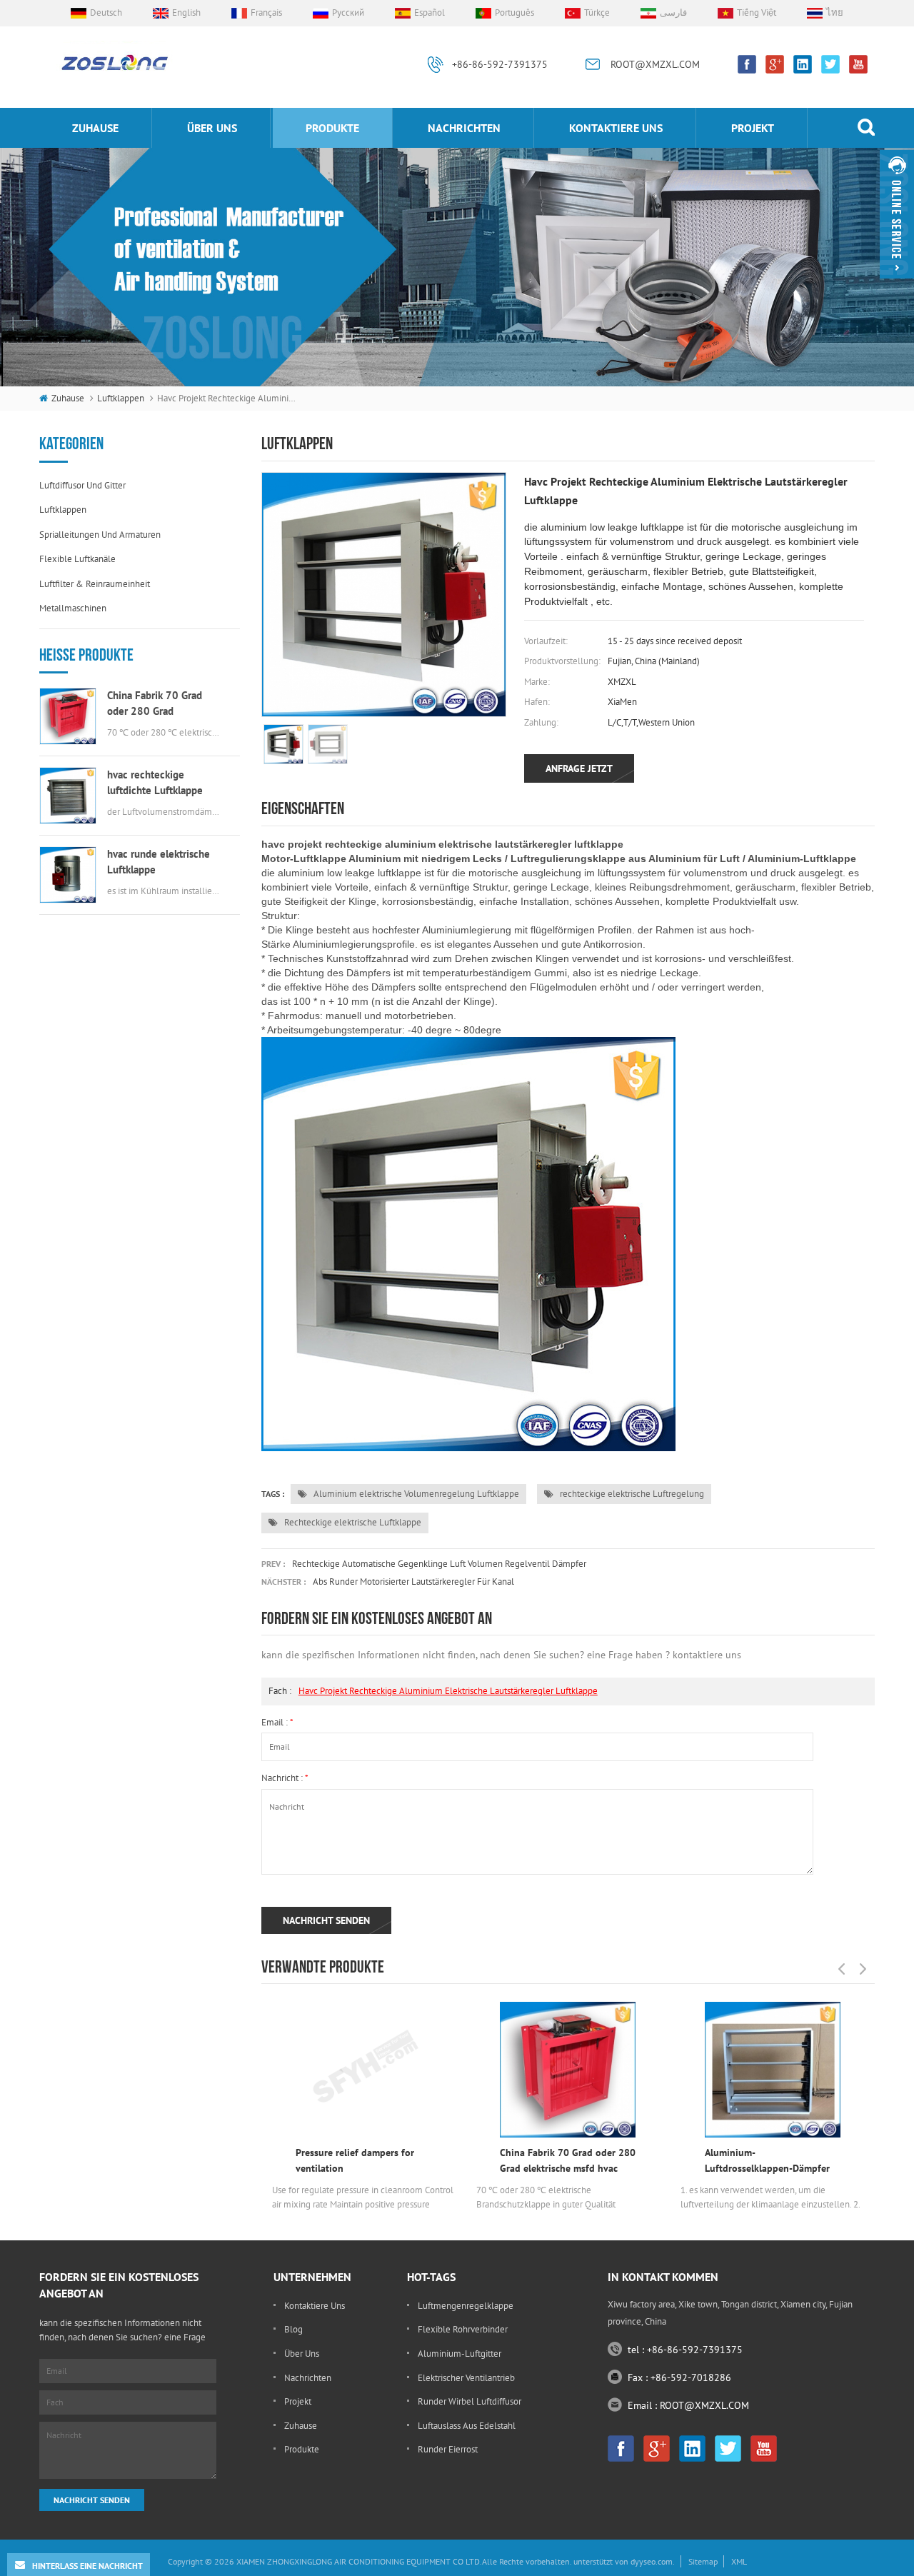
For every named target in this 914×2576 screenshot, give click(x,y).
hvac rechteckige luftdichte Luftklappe (155, 782)
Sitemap (703, 2561)
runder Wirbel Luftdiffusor (469, 2401)
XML (739, 2561)
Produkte (332, 128)
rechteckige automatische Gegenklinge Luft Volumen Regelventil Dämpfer (439, 1564)
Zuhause (95, 128)
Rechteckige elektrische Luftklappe (352, 1522)
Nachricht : (285, 1778)
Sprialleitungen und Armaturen (100, 535)
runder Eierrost (448, 2449)
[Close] (897, 285)
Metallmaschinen (73, 608)
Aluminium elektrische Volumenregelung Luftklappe (415, 1494)
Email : (277, 1722)
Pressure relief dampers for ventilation (355, 2160)
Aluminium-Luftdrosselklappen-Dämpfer (767, 2160)
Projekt (753, 128)
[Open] (897, 214)
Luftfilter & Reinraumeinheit (95, 584)
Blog (293, 2329)
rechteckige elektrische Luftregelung (631, 1494)
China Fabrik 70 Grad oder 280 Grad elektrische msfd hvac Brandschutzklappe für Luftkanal (158, 704)
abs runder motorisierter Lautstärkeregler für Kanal (413, 1582)
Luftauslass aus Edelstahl (467, 2426)
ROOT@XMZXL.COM (655, 64)
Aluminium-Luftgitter (459, 2354)
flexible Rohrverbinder (463, 2329)
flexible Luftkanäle (77, 559)
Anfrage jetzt (579, 768)
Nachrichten (464, 128)
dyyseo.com (652, 2561)
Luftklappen (121, 398)
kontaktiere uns (616, 128)
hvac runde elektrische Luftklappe (159, 862)
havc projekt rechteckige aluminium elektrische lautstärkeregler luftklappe (448, 1691)
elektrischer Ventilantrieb (466, 2378)
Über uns (212, 128)
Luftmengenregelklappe (466, 2306)
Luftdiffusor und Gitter (82, 485)
